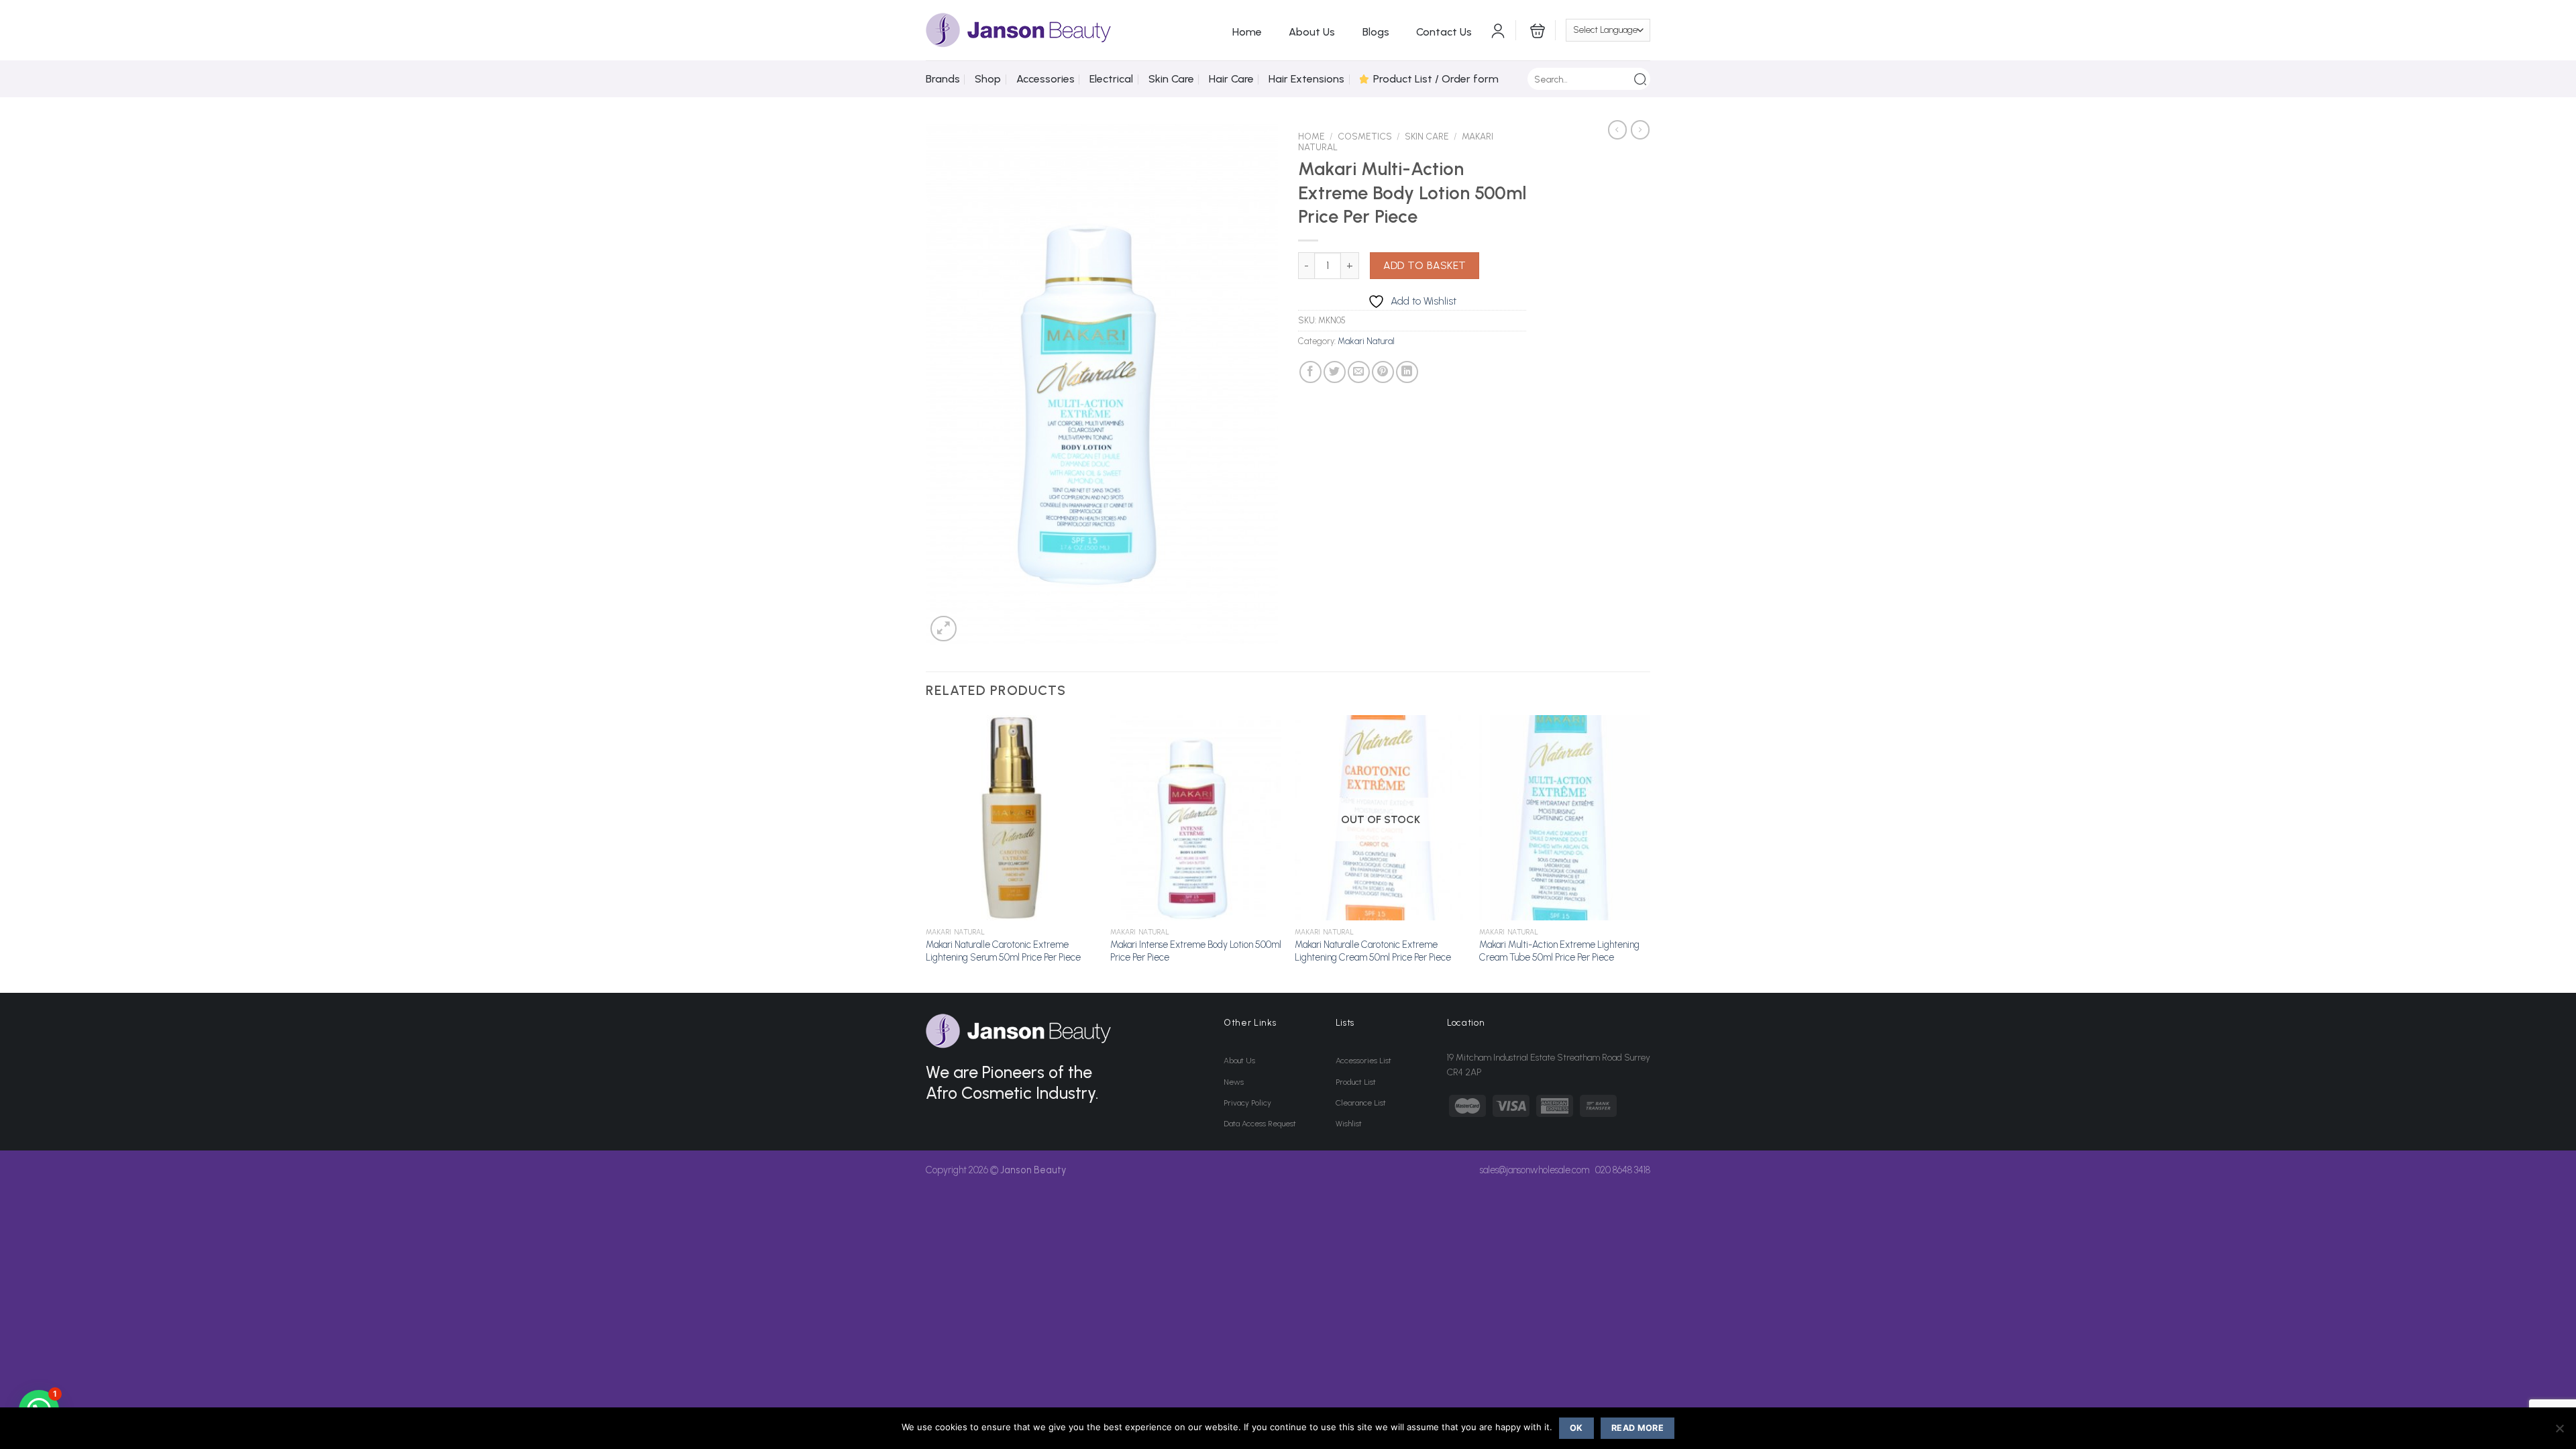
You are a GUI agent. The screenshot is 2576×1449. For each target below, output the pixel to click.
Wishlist (1349, 1124)
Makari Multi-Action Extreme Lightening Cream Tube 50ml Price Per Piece (1559, 951)
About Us (1312, 32)
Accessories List (1363, 1061)
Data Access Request (1260, 1124)
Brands (943, 79)
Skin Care (1171, 79)
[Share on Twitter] (1335, 372)
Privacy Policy (1247, 1103)
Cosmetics (1365, 136)
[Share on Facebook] (1310, 372)
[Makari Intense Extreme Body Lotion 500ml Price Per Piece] (1196, 818)
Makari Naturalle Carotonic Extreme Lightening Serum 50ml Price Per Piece (1003, 951)
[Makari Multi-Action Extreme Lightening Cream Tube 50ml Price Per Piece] (1565, 818)
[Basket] (1536, 30)
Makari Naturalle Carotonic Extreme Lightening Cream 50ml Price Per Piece (1373, 951)
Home (1247, 32)
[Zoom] (944, 629)
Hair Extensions (1306, 79)
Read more (1638, 1428)
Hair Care (1231, 79)
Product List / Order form (1436, 79)
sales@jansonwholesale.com (1535, 1170)
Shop (988, 79)
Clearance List (1361, 1103)
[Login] (1498, 30)
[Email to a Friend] (1359, 372)
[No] (2559, 1432)
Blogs (1376, 32)
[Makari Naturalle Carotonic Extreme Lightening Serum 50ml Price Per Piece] (1011, 818)
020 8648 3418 (1623, 1170)
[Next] (1650, 853)
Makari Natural (1366, 341)
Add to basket (1425, 265)
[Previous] (926, 853)
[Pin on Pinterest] (1383, 372)
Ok (1576, 1428)
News (1234, 1082)
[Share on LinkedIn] (1407, 372)
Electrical (1111, 79)
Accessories (1045, 79)
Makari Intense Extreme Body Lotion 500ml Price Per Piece (1196, 951)
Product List (1356, 1082)
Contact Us (1444, 32)
